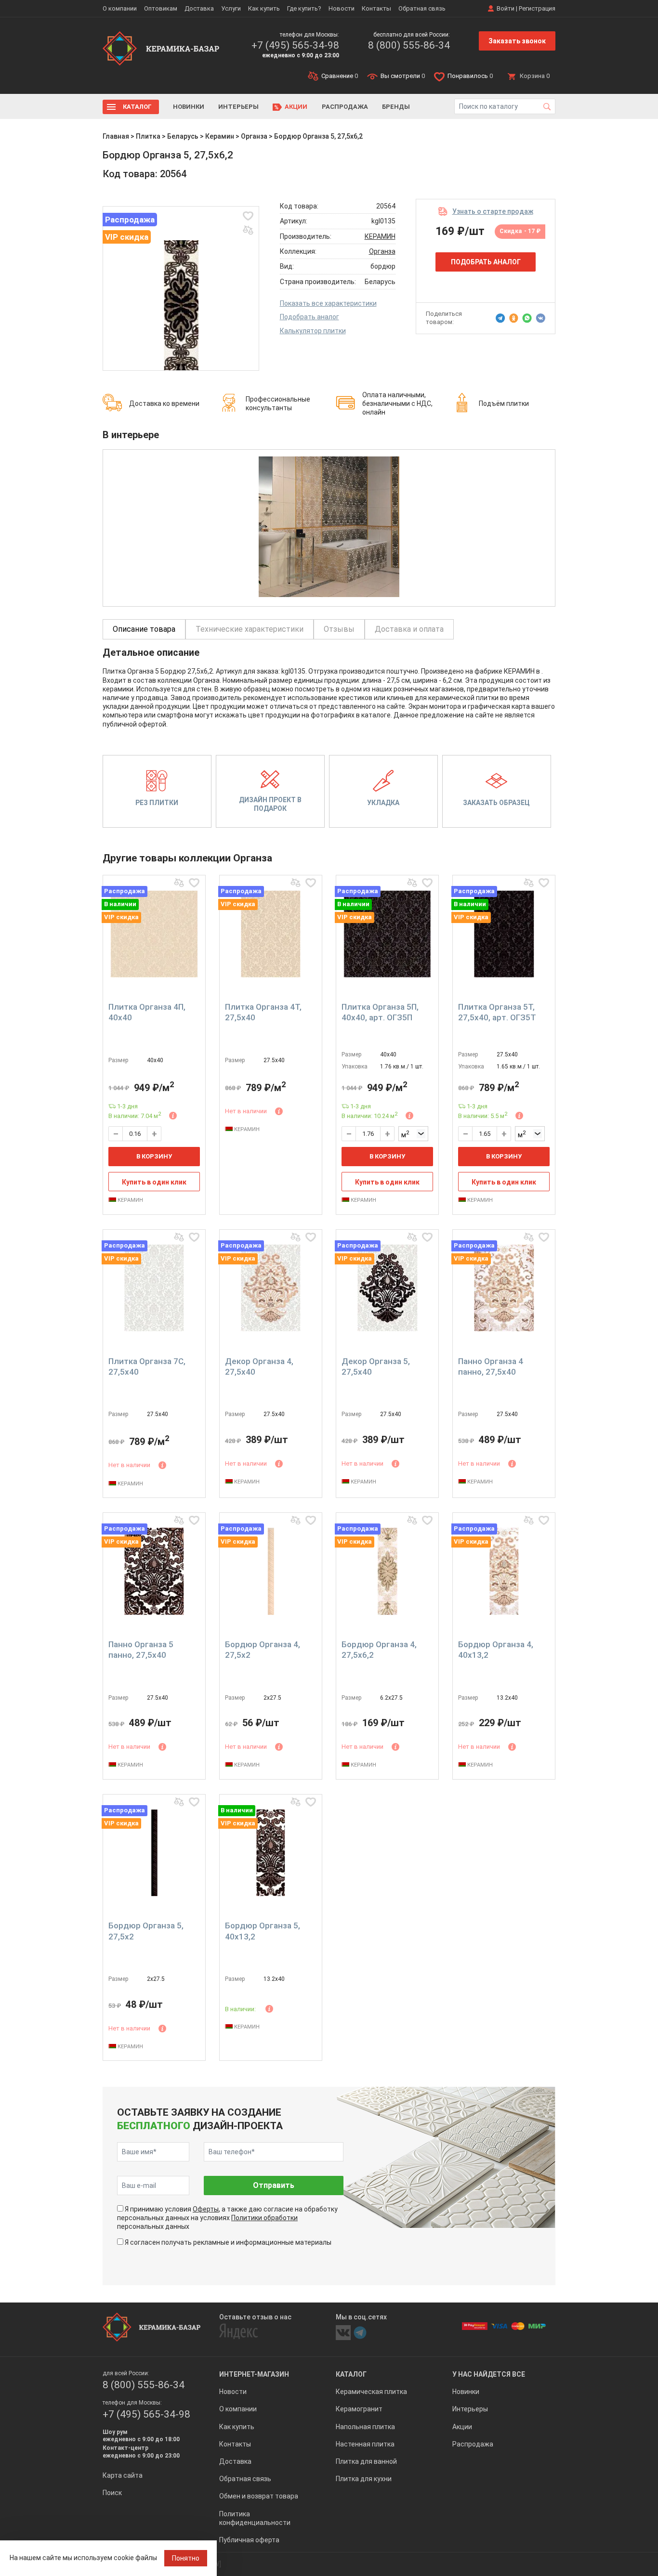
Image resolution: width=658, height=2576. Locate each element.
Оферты (206, 2209)
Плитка (148, 136)
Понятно (186, 2558)
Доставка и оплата (409, 629)
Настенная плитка (365, 2444)
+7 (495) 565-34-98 (295, 45)
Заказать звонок (517, 41)
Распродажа (345, 107)
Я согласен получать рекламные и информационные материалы (228, 2242)
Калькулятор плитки (313, 331)
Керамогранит (359, 2409)
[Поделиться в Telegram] (500, 318)
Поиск (112, 2493)
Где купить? (304, 8)
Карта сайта (123, 2475)
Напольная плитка (365, 2427)
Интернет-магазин (254, 2374)
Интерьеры (238, 107)
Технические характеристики (250, 629)
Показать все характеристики (328, 303)
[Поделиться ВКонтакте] (540, 318)
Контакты (376, 8)
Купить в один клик (154, 1182)
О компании (120, 8)
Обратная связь (422, 8)
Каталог (137, 107)
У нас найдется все (489, 2374)
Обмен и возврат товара (259, 2496)
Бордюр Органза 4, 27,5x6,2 (379, 1650)
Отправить (274, 2185)
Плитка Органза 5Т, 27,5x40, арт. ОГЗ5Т (497, 1012)
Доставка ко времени (164, 403)
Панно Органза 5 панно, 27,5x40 (141, 1650)
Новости (342, 8)
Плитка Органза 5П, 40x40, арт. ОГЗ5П (380, 1012)
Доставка (199, 8)
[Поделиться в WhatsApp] (527, 318)
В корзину (154, 1156)
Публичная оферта (249, 2540)
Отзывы (339, 629)
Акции (296, 107)
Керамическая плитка (371, 2392)
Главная (116, 136)
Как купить (264, 8)
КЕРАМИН (380, 236)
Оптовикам (161, 8)
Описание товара (144, 629)
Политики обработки (264, 2218)
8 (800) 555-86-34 (409, 45)
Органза (254, 136)
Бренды (396, 107)
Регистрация (537, 8)
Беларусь (183, 136)
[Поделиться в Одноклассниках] (514, 318)
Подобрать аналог (309, 317)
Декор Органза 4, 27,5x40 (259, 1366)
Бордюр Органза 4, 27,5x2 (263, 1650)
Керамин (220, 136)
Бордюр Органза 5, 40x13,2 (263, 1931)
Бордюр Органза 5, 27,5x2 (146, 1931)
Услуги (231, 8)
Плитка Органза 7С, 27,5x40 (147, 1366)
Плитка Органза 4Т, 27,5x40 (263, 1012)
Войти (506, 8)
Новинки (189, 107)
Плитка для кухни (364, 2479)
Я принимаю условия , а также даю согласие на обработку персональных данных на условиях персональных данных (227, 2218)
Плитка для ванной (366, 2461)
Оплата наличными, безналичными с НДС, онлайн (397, 403)
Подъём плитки (504, 403)
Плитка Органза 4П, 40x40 (147, 1012)
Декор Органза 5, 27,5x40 (376, 1366)
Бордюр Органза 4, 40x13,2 (496, 1650)
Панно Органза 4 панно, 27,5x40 (491, 1366)
